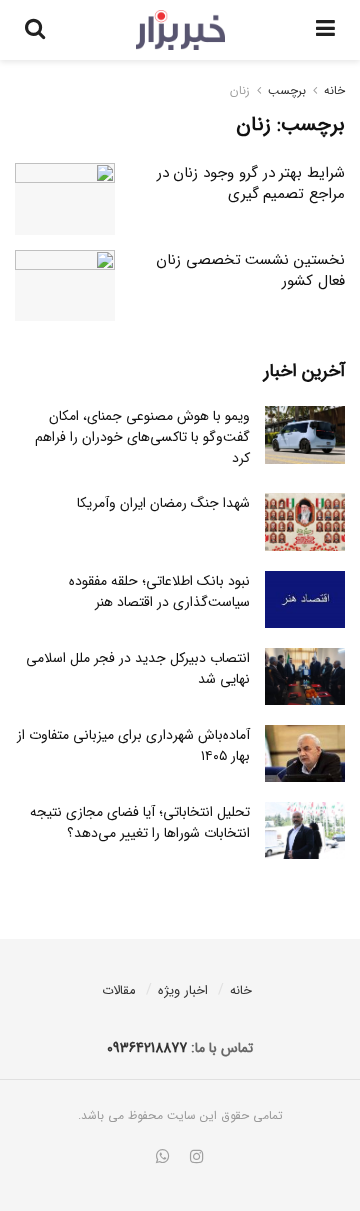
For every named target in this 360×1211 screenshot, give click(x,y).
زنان (240, 90)
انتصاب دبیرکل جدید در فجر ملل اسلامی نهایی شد (138, 668)
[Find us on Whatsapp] (163, 1158)
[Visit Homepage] (180, 30)
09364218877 (147, 1048)
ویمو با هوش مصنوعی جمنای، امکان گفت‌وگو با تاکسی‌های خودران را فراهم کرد (142, 437)
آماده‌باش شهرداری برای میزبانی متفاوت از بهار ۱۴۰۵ (133, 745)
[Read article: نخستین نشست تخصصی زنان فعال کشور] (65, 286)
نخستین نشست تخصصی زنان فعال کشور (250, 270)
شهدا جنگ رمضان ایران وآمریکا (163, 503)
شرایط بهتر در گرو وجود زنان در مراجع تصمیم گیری (251, 183)
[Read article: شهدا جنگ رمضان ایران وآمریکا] (305, 521)
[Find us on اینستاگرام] (197, 1158)
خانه (334, 90)
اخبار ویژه (183, 990)
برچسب (287, 90)
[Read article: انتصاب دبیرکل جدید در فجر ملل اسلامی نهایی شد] (305, 676)
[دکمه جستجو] (35, 30)
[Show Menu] (325, 30)
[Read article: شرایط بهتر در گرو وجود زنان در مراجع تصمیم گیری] (65, 199)
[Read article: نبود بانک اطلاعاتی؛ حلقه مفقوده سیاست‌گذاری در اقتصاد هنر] (305, 599)
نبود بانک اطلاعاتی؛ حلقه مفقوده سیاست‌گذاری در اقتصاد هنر (159, 591)
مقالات (119, 990)
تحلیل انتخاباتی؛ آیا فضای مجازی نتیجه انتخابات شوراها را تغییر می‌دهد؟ (140, 822)
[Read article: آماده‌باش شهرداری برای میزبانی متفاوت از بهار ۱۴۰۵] (305, 753)
